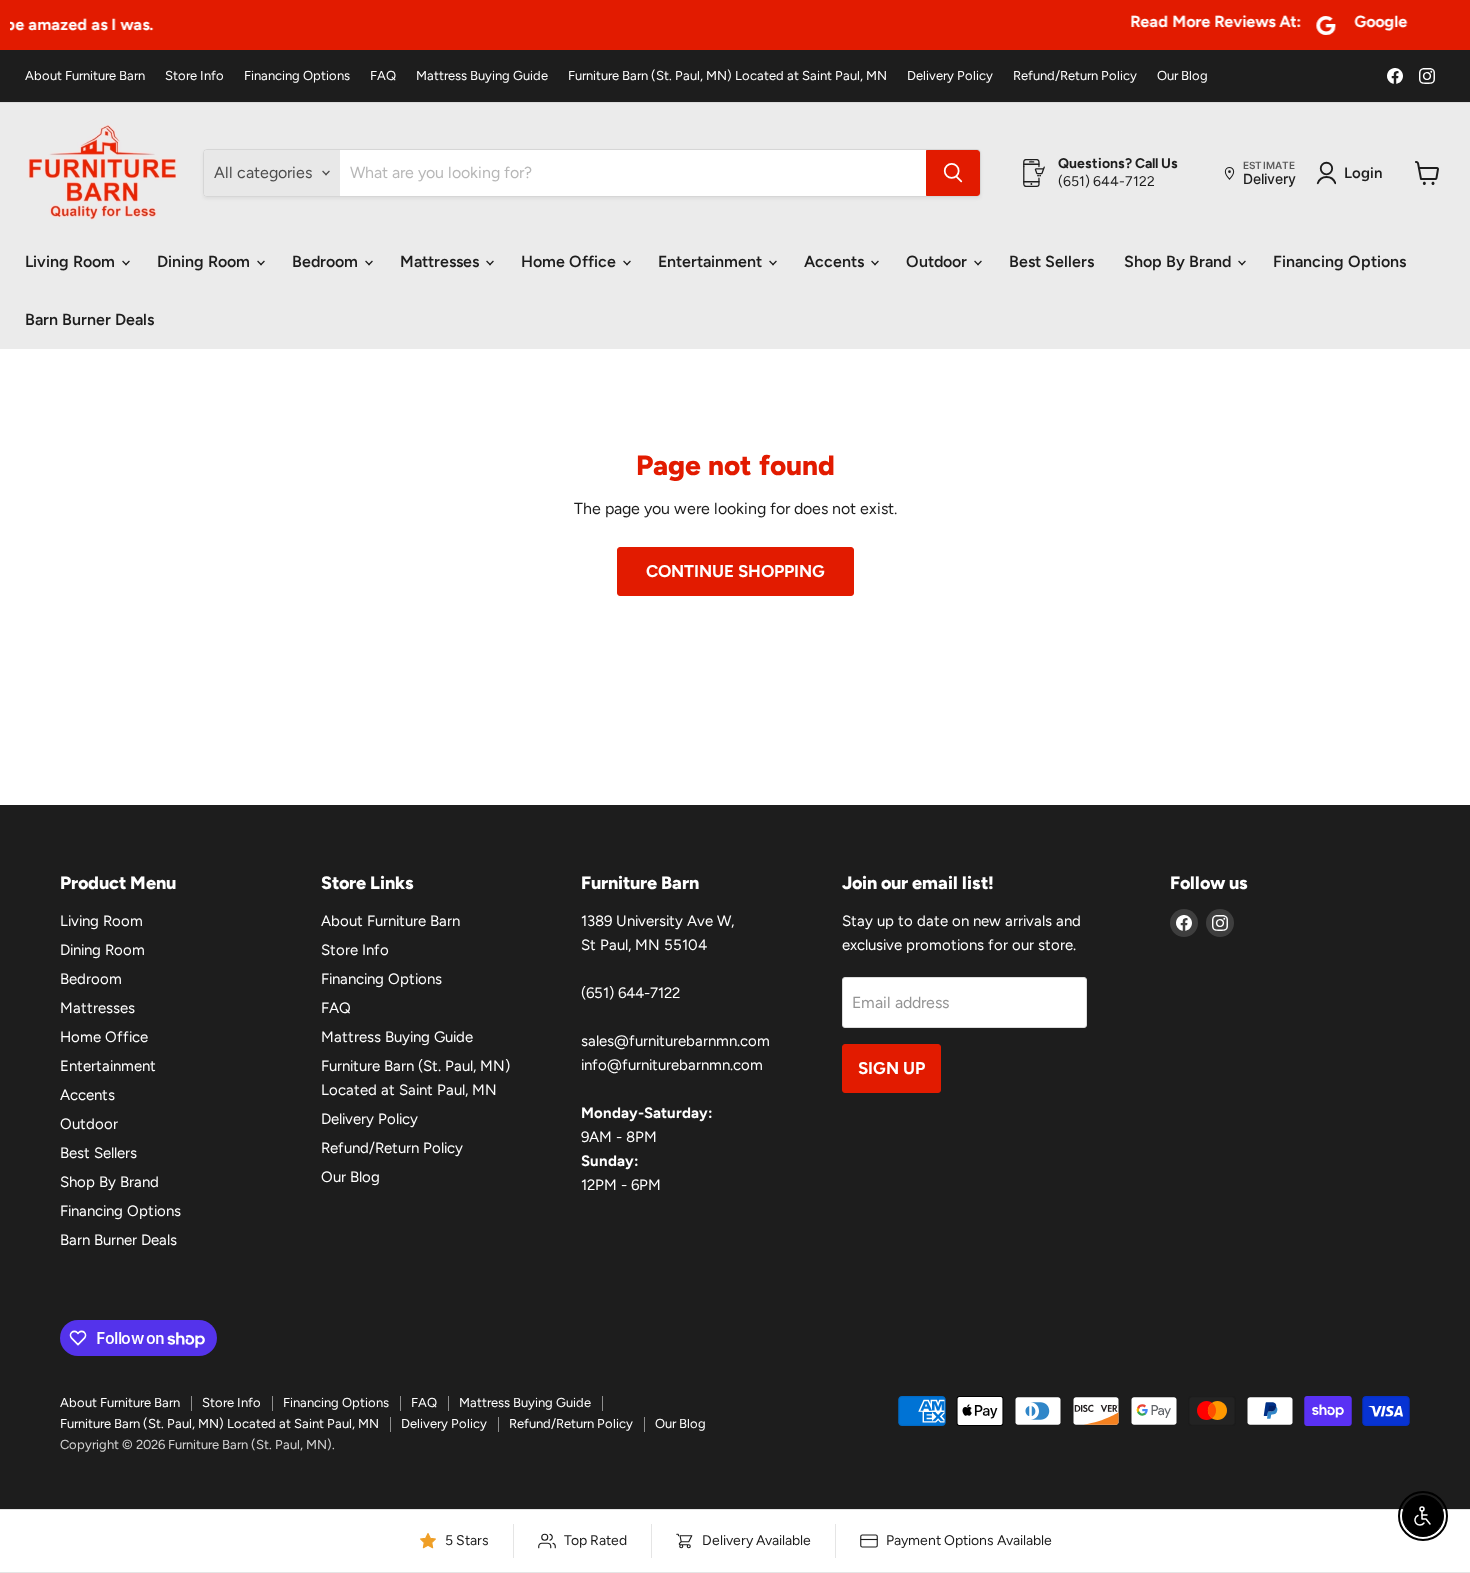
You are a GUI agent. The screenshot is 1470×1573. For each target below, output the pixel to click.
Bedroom (327, 261)
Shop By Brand (1179, 261)
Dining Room (205, 261)
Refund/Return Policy (1075, 76)
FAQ (383, 76)
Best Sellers (1051, 261)
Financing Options (297, 76)
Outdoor (938, 261)
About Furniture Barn (85, 76)
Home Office (570, 261)
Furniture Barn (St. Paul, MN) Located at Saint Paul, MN (727, 76)
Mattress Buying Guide (482, 76)
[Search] (953, 173)
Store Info (194, 76)
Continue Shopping (735, 571)
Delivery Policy (950, 76)
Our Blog (1182, 76)
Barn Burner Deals (89, 319)
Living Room (72, 261)
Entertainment (712, 261)
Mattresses (441, 261)
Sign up (891, 1068)
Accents (836, 261)
